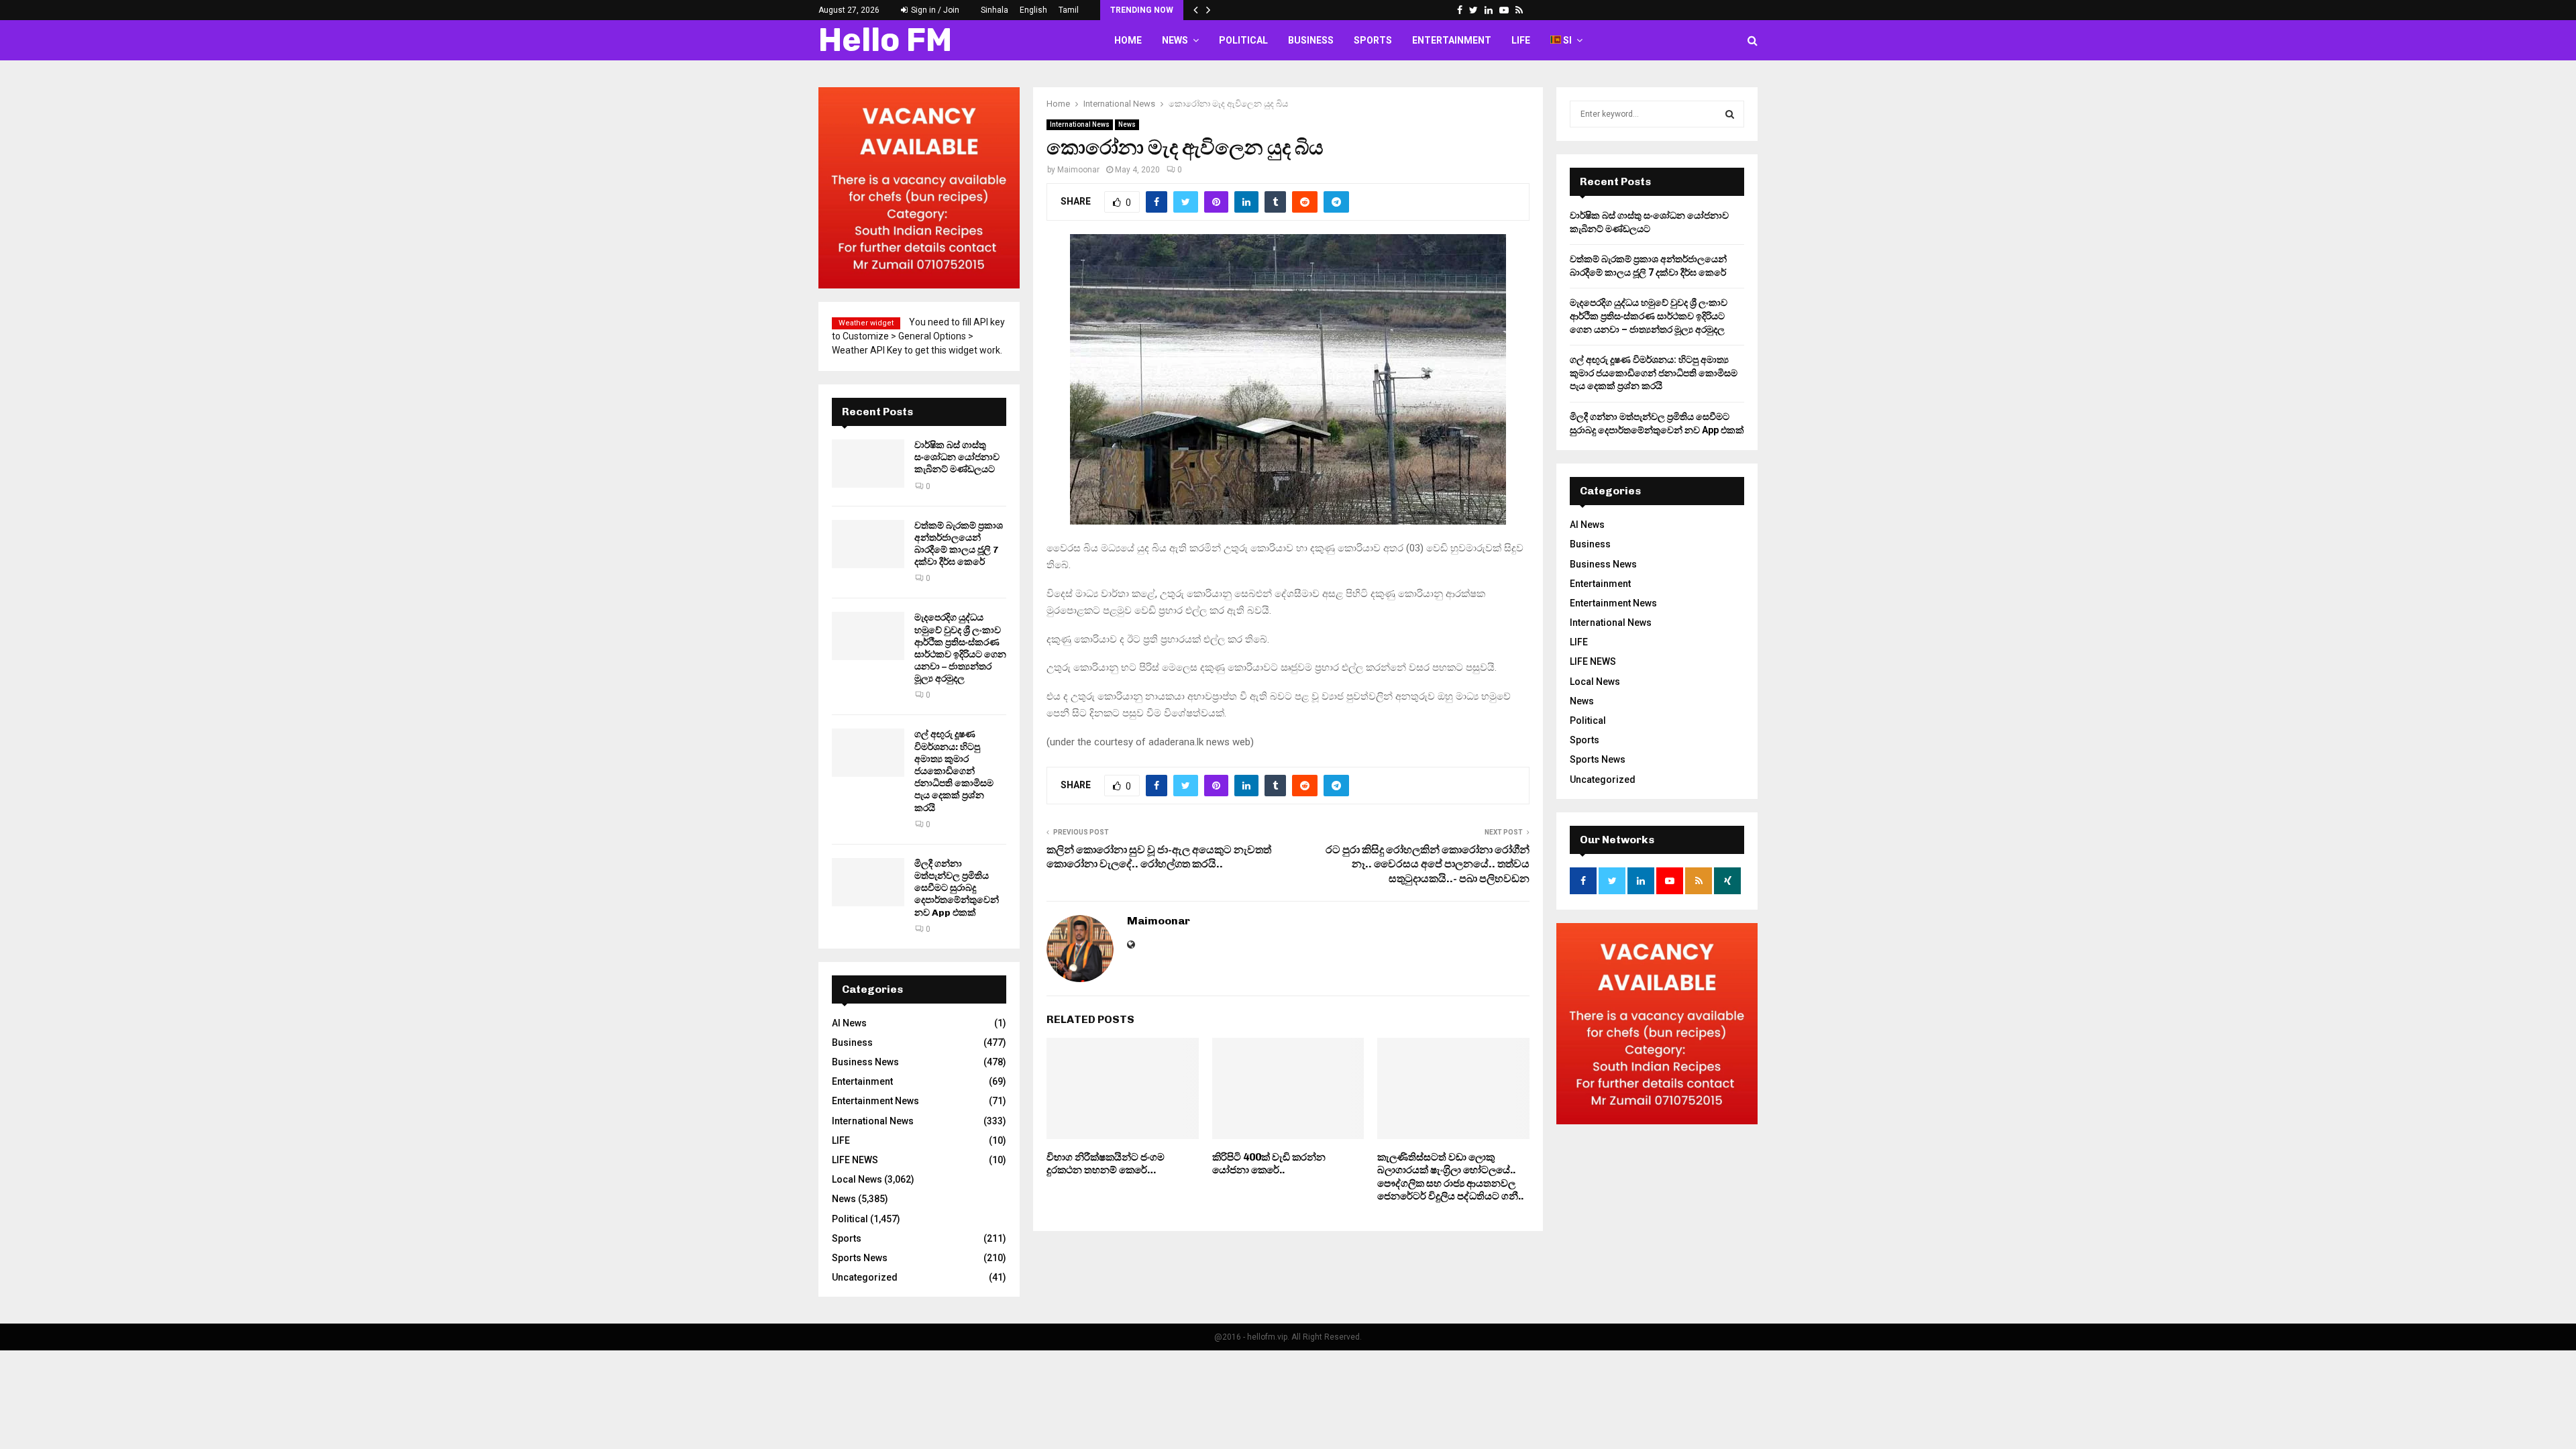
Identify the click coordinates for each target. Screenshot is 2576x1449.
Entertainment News (875, 1101)
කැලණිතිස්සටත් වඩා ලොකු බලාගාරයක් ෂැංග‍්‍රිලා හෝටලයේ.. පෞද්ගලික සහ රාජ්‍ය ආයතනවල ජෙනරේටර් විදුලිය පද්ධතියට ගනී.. (1450, 1177)
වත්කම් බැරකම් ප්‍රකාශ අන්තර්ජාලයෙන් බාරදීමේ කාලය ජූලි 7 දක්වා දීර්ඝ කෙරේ (959, 544)
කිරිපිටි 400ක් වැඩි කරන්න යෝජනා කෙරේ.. (1269, 1164)
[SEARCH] (1730, 114)
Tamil (1069, 10)
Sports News (860, 1258)
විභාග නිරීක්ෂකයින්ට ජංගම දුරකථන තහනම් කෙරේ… (1106, 1164)
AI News (849, 1023)
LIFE (1521, 40)
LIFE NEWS (855, 1160)
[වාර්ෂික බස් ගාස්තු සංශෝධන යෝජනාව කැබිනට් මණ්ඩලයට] (868, 464)
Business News (865, 1062)
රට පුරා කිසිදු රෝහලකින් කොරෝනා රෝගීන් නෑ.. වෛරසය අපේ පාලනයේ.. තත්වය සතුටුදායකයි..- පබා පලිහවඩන (1428, 864)
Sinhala (995, 10)
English (1033, 10)
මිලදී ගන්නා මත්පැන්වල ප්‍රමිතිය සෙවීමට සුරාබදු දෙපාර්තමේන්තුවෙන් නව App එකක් (957, 888)
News (1175, 40)
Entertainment (1452, 40)
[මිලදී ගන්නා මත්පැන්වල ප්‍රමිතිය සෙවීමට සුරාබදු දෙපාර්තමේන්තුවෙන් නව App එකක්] (868, 882)
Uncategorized (865, 1277)
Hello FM (885, 40)
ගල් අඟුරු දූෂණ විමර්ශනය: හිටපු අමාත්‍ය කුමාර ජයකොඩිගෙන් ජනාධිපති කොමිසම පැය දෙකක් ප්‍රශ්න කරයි (954, 771)
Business (1311, 40)
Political (1243, 40)
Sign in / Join (934, 10)
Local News (857, 1179)
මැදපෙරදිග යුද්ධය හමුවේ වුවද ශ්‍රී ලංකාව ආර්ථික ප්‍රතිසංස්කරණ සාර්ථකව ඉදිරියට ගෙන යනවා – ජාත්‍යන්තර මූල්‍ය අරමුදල (960, 648)
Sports (1373, 40)
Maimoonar (1078, 170)
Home (1128, 40)
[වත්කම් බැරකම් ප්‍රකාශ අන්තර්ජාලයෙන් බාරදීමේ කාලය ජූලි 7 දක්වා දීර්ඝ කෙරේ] (868, 544)
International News (1080, 124)
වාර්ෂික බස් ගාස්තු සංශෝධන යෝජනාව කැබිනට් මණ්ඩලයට (957, 457)
